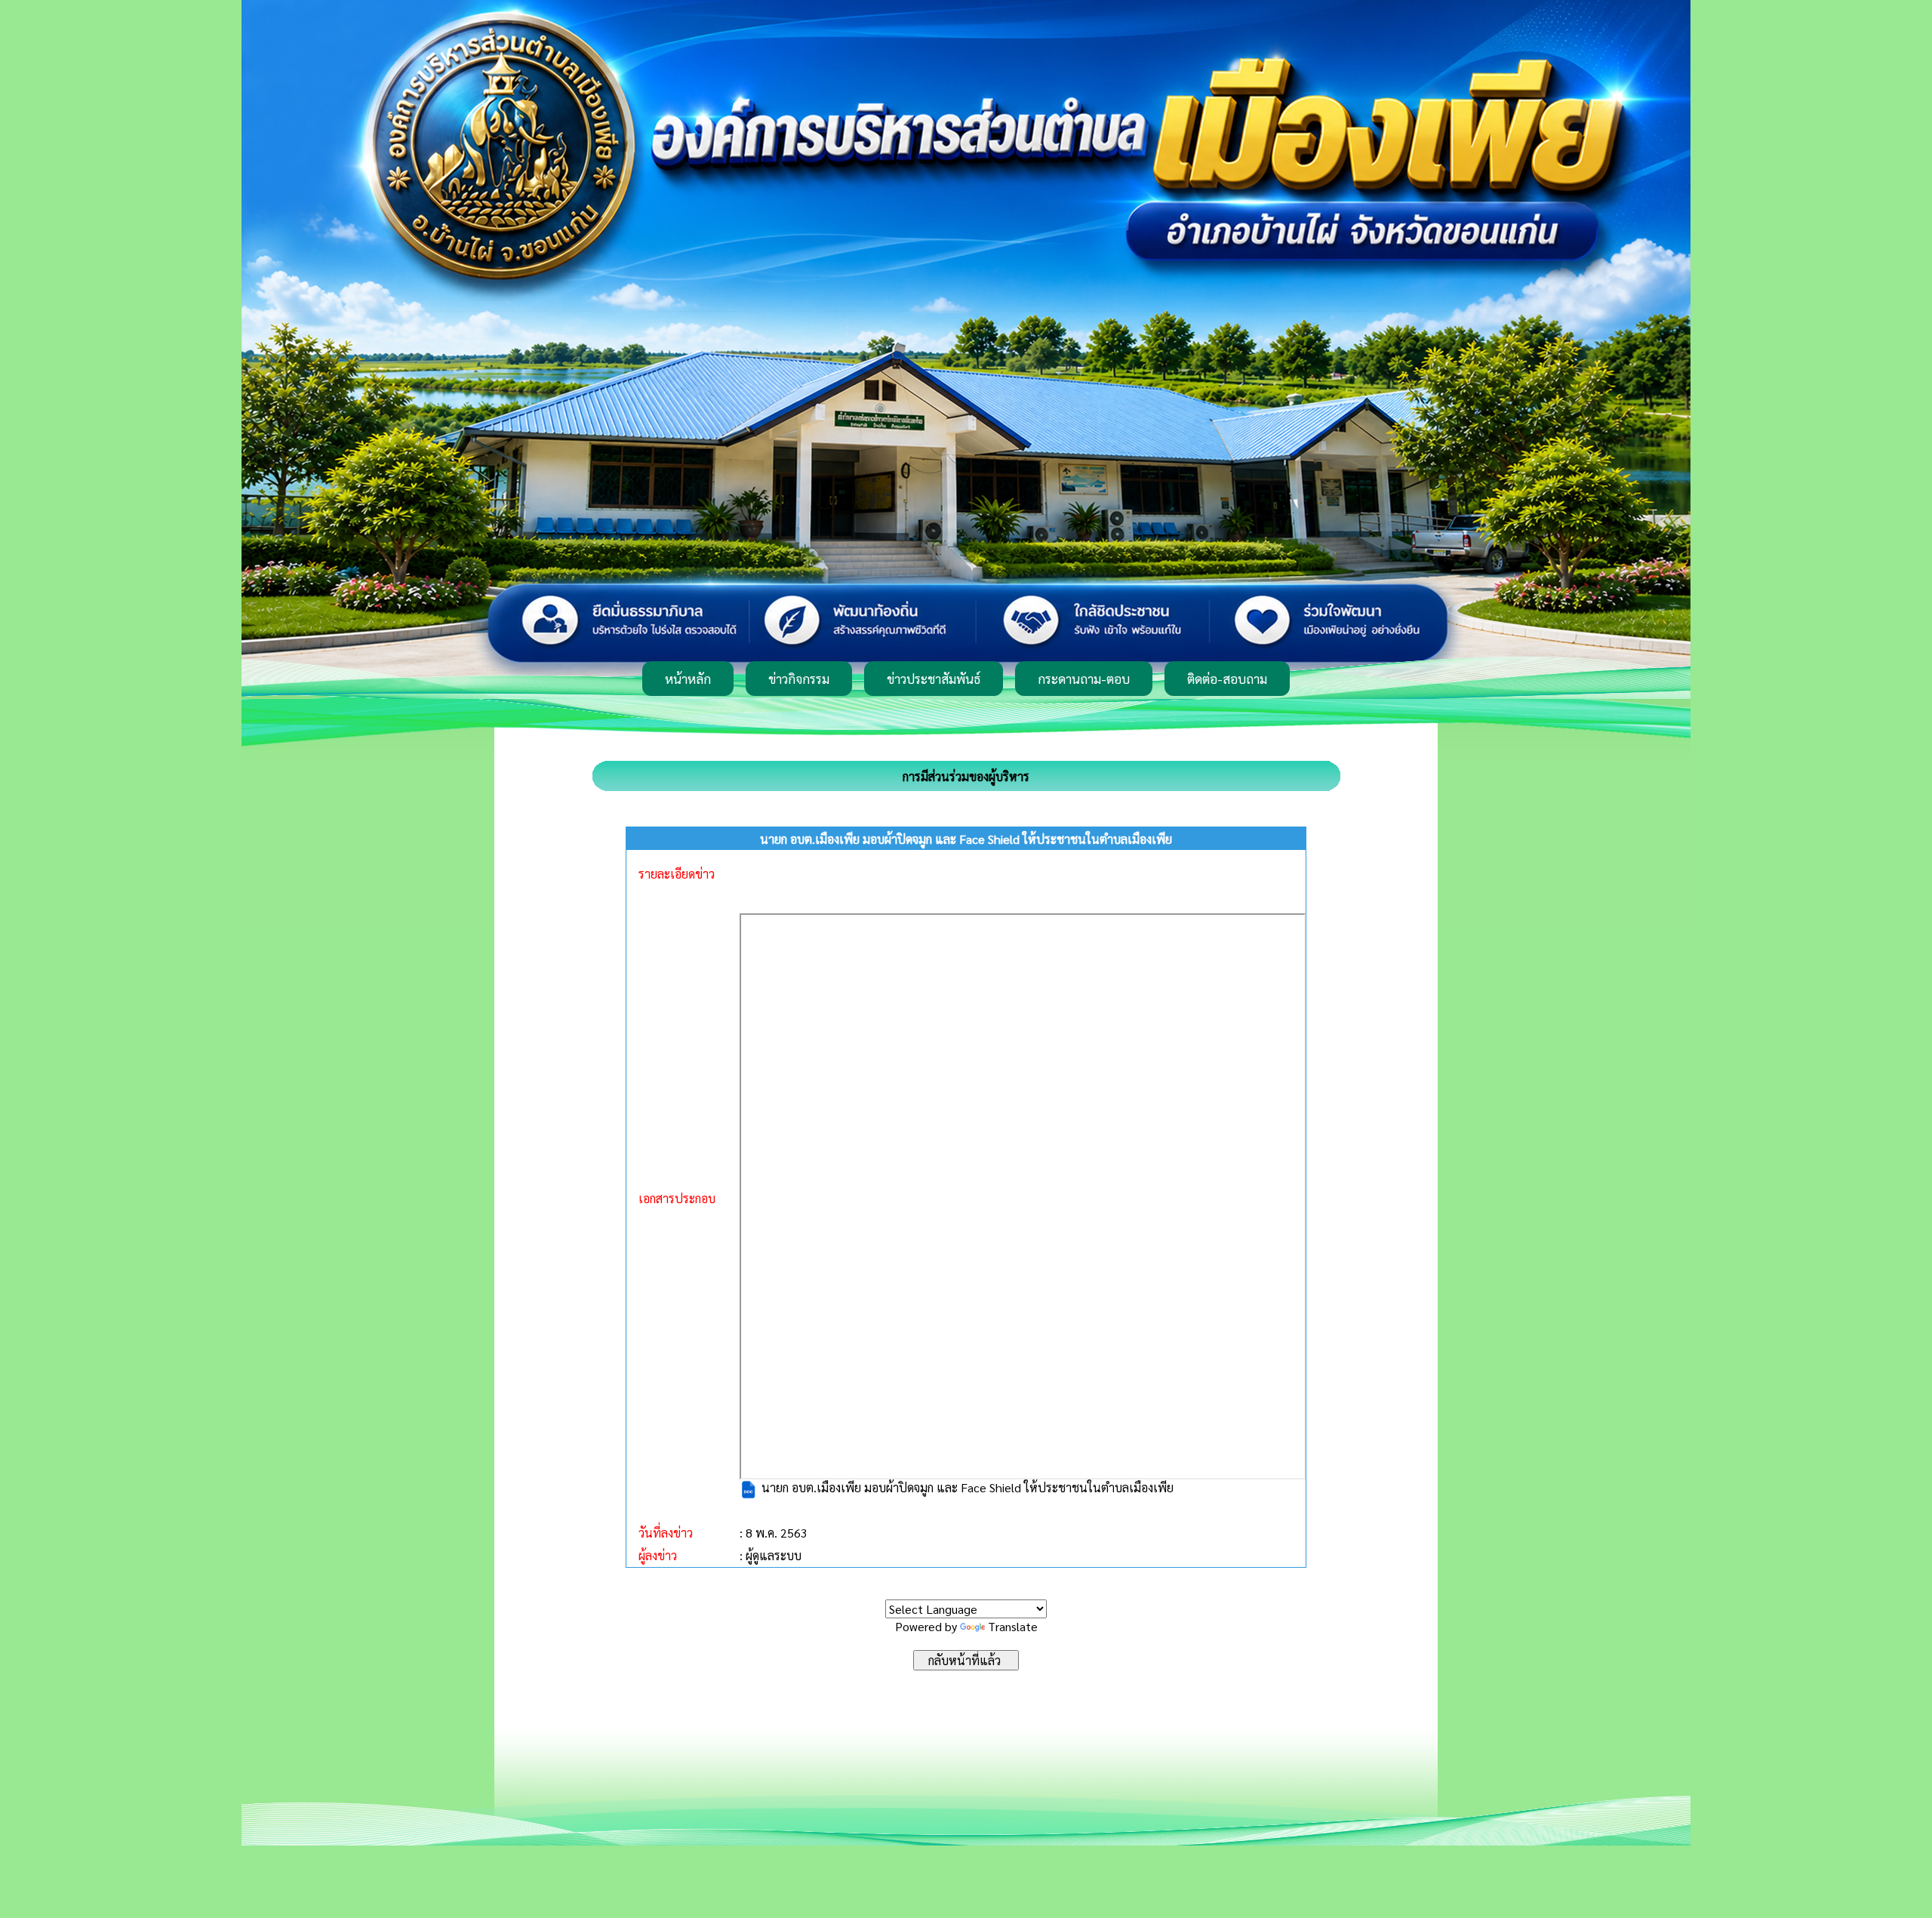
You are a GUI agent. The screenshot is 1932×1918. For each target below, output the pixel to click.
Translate (1013, 1626)
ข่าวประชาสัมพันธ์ (934, 679)
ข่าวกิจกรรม (799, 679)
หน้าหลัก (688, 679)
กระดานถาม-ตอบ (1084, 679)
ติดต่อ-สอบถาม (1227, 679)
